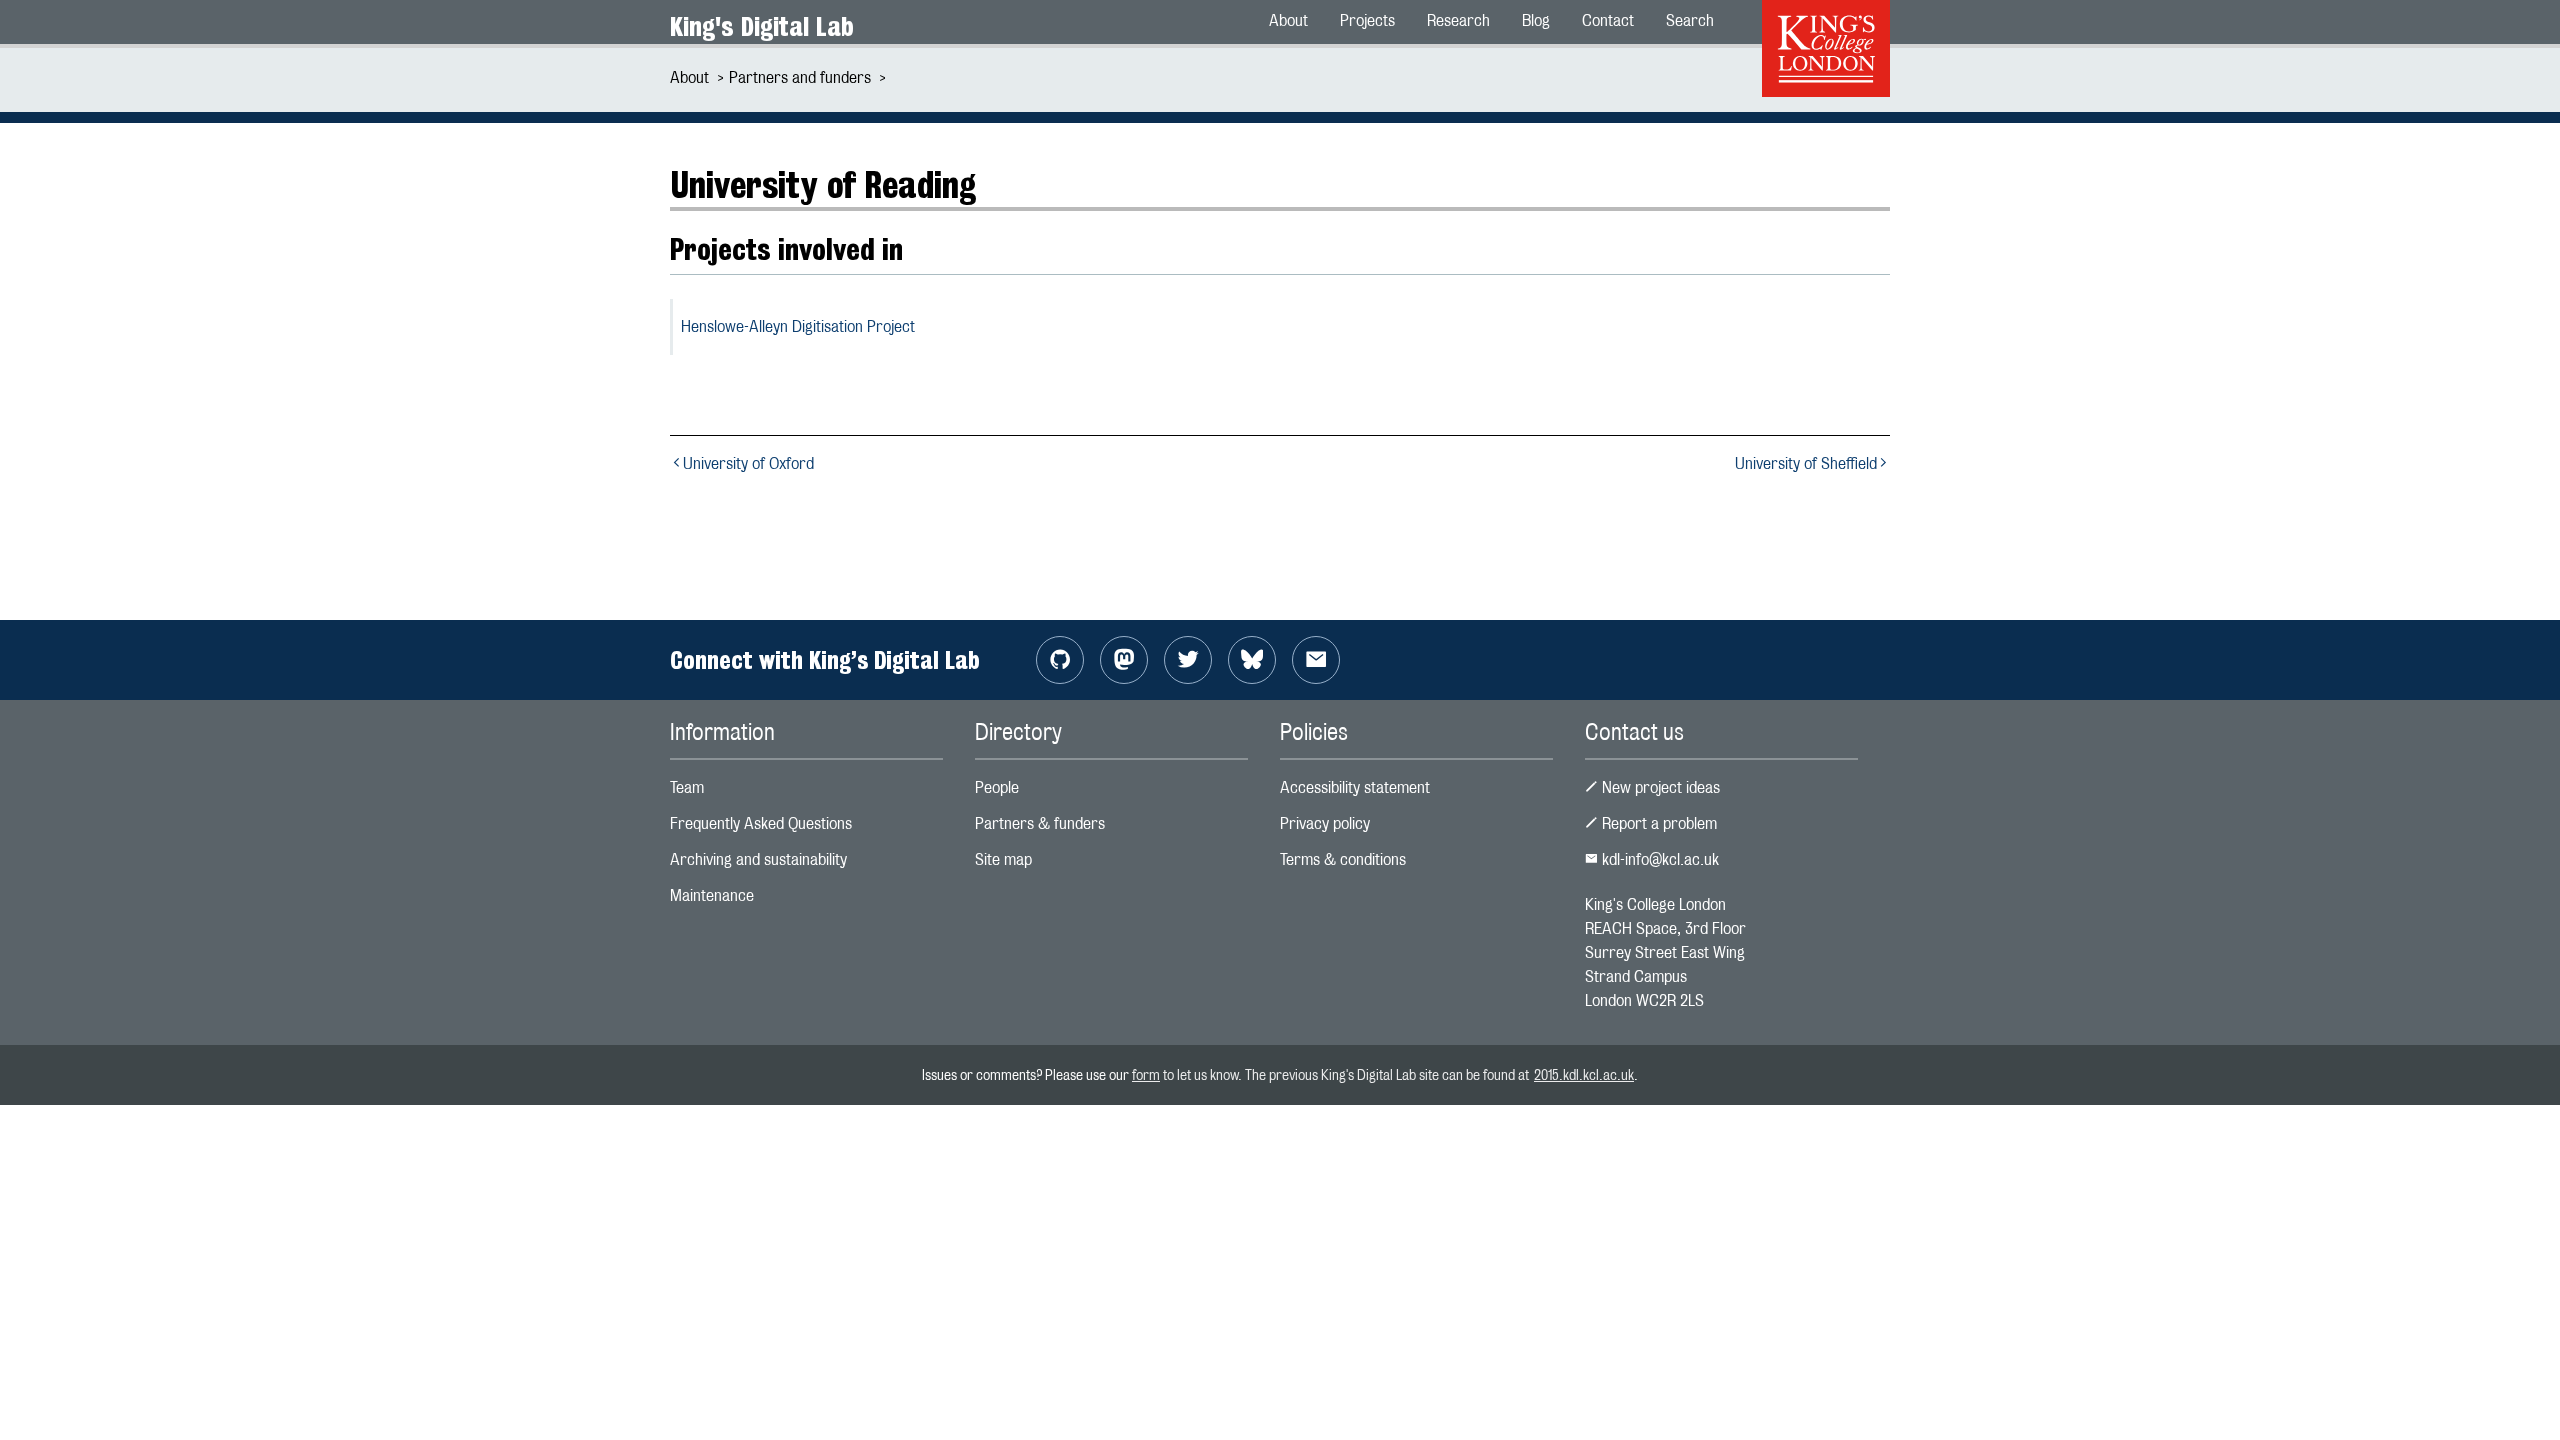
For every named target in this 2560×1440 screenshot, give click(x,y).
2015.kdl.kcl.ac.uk (1584, 1074)
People (997, 787)
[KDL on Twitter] (1188, 660)
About (689, 77)
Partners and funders (800, 77)
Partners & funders (1040, 823)
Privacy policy (1325, 823)
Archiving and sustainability (758, 859)
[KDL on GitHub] (1060, 660)
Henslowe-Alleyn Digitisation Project (798, 326)
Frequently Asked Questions (761, 823)
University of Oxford (748, 463)
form (1146, 1074)
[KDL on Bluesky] (1252, 660)
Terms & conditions (1343, 859)
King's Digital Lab (762, 26)
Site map (1003, 859)
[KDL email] (1316, 660)
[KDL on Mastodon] (1124, 660)
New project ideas (1659, 787)
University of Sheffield (1806, 463)
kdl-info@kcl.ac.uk (1658, 859)
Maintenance (712, 895)
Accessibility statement (1355, 787)
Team (687, 787)
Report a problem (1657, 823)
